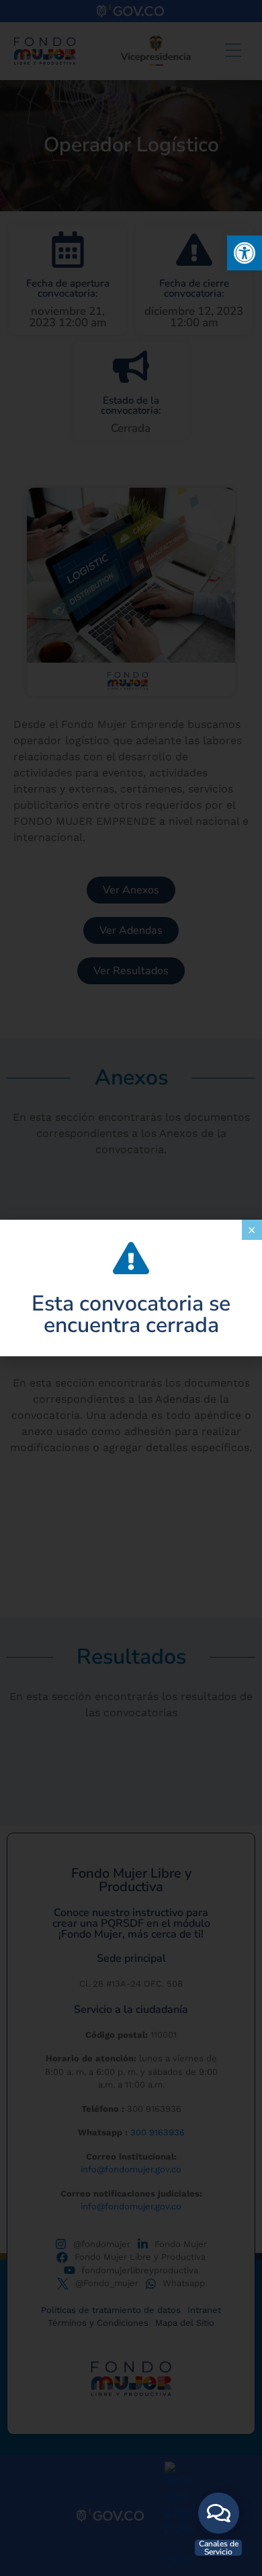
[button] (245, 253)
